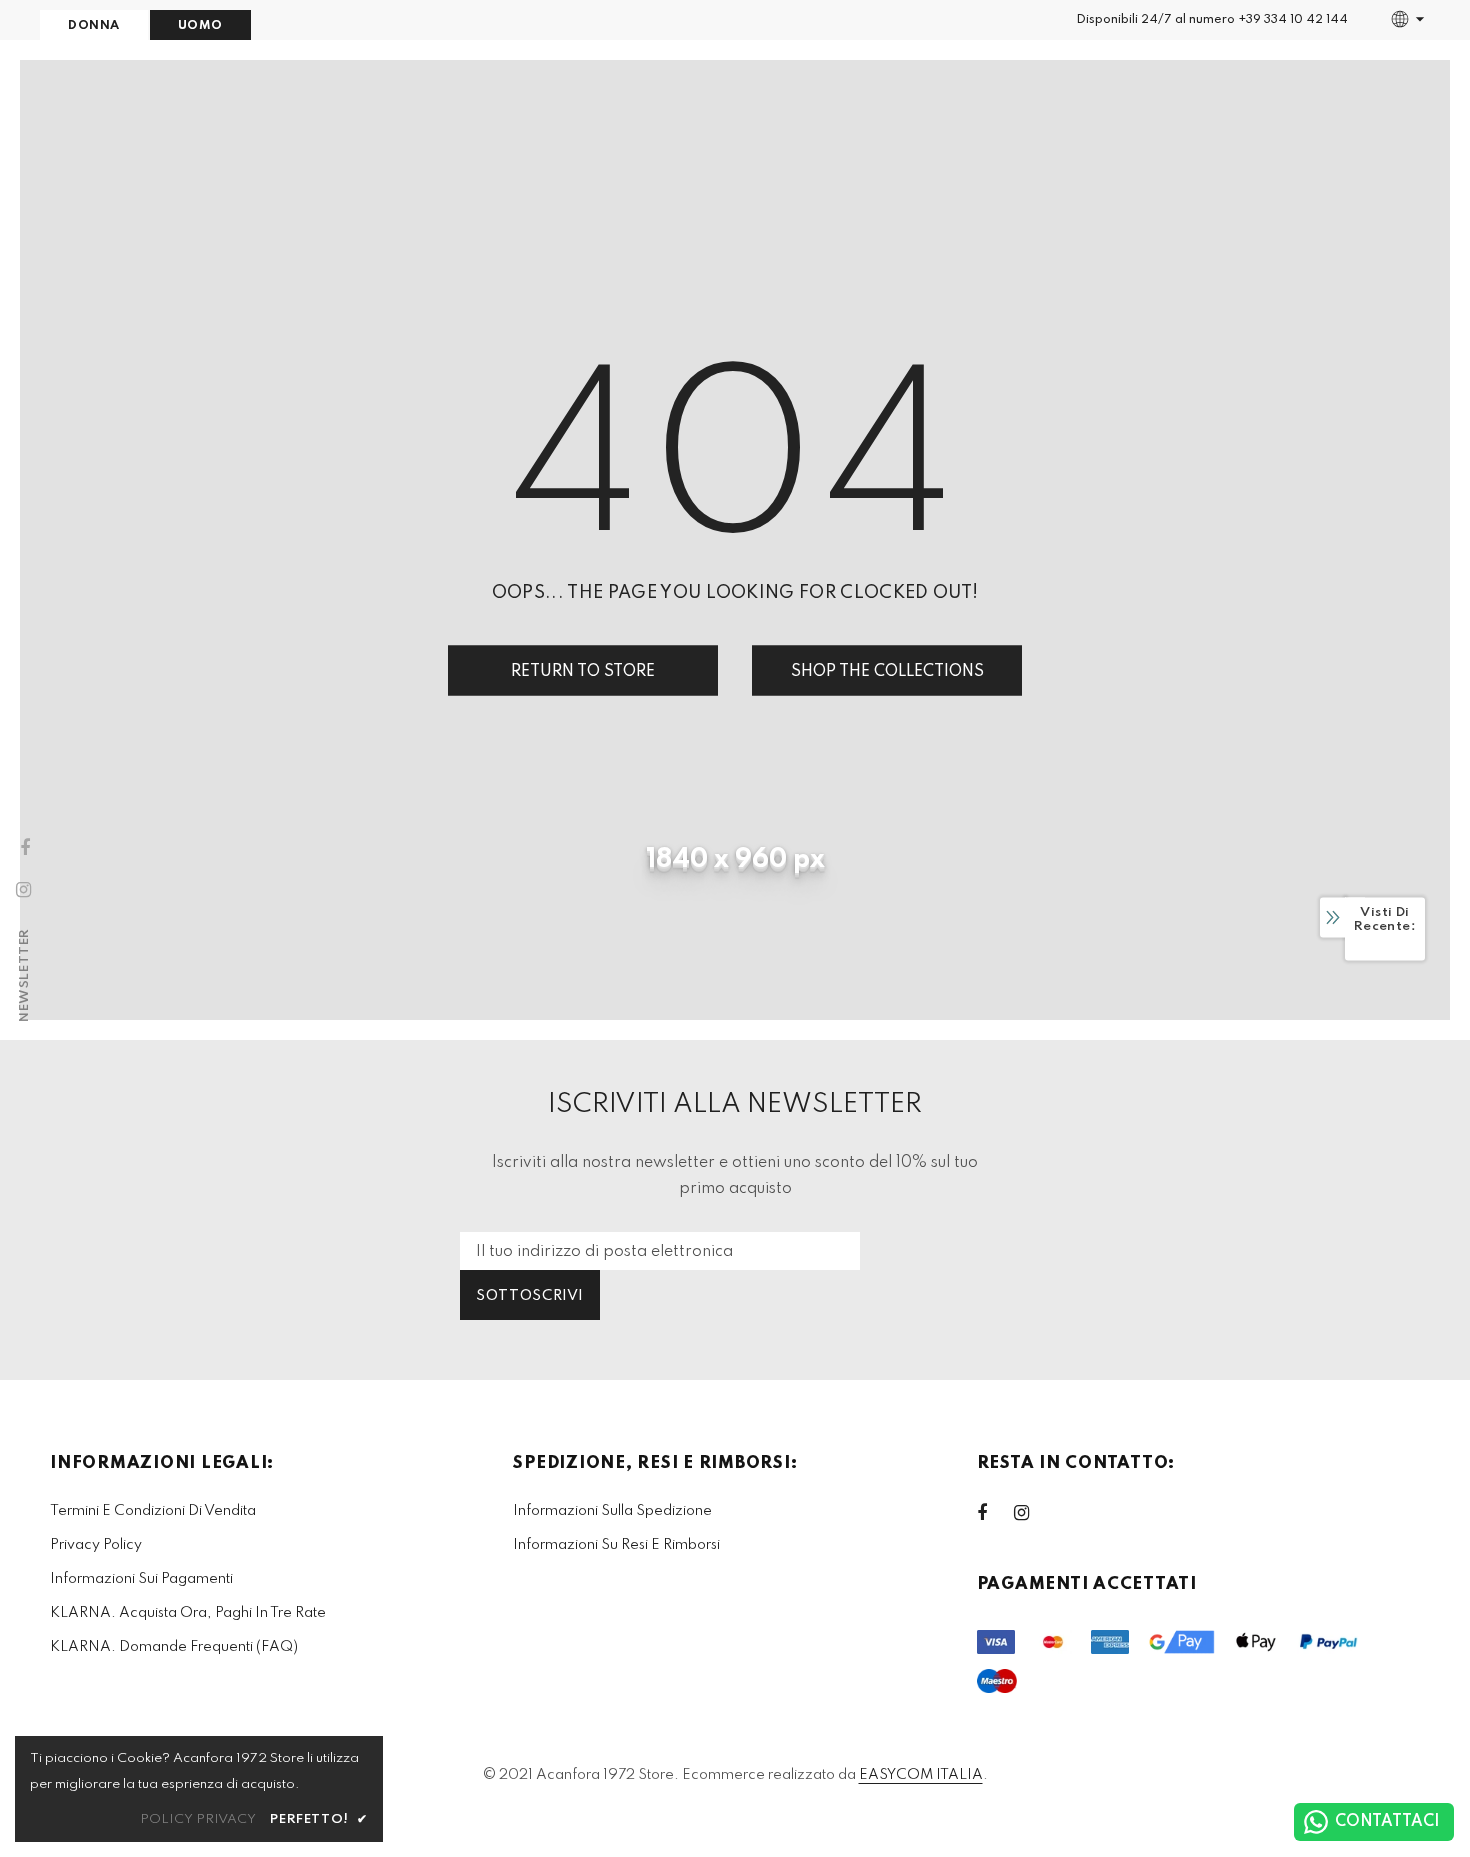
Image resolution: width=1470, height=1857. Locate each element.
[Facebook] (995, 1513)
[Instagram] (1032, 1513)
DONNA (94, 26)
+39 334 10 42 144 (1293, 20)
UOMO (200, 26)
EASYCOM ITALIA (921, 1775)
